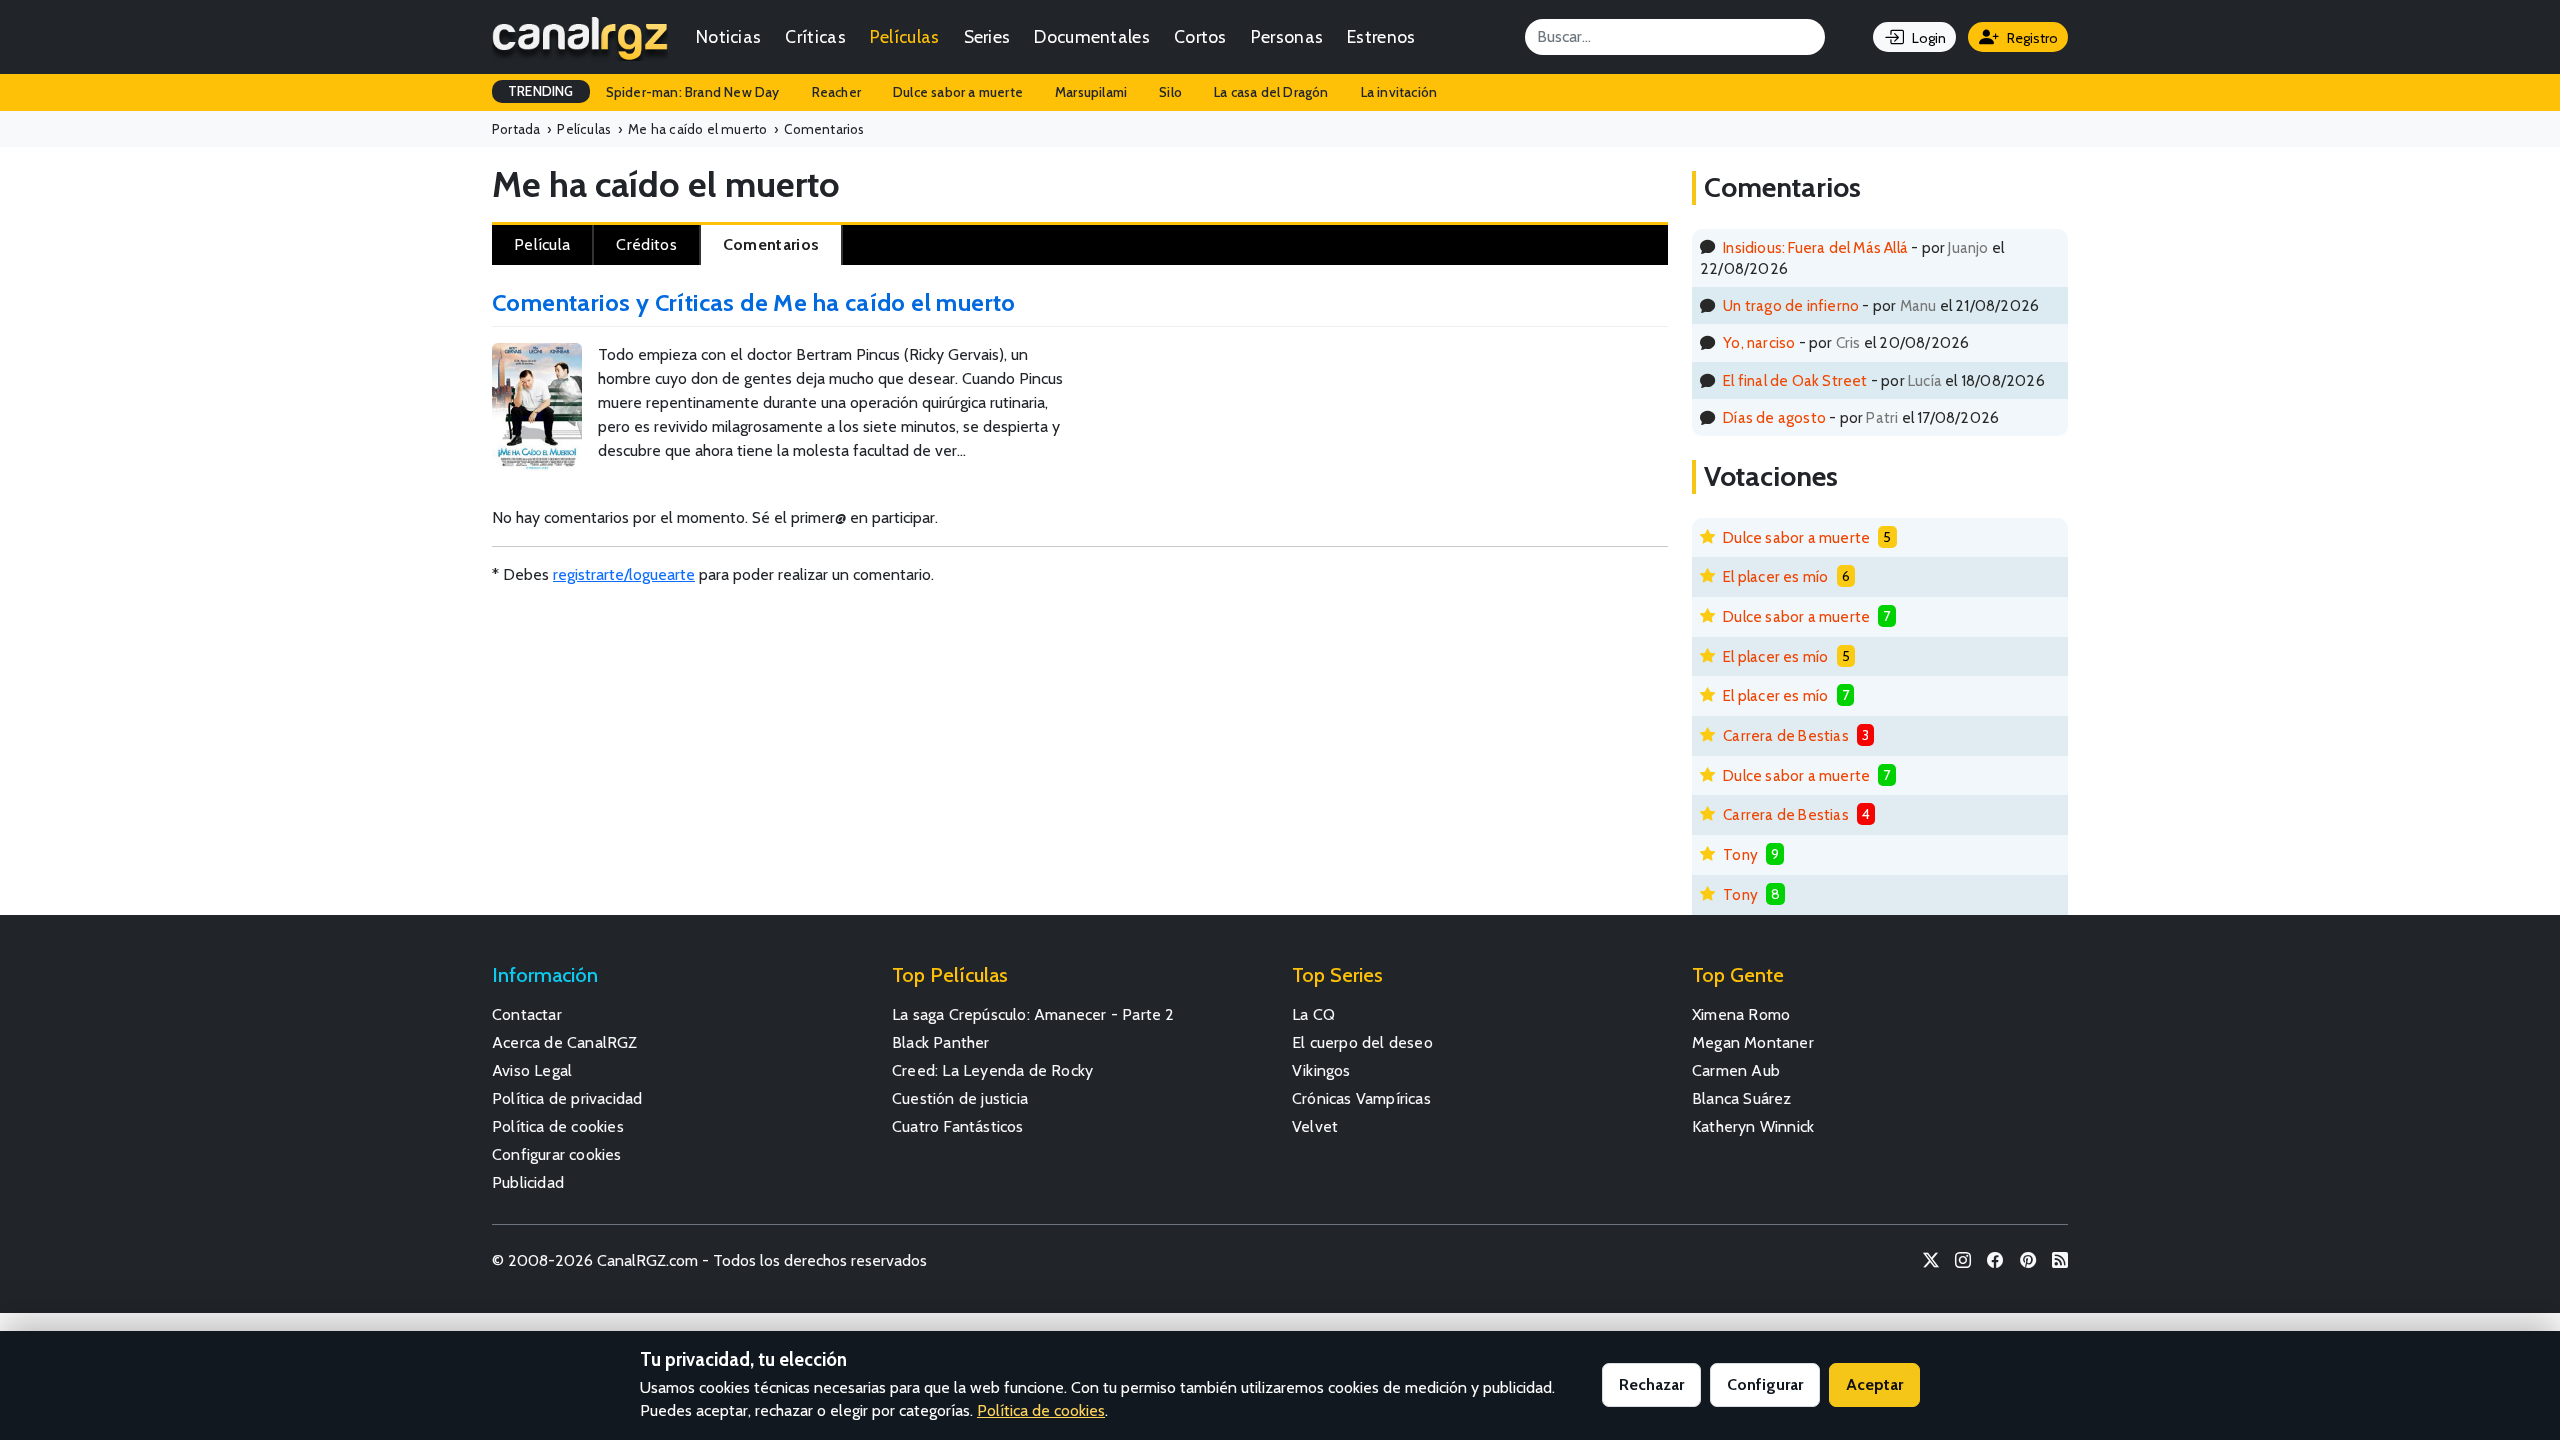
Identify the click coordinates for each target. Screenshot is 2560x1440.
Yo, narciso (1759, 342)
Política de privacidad (567, 1098)
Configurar (1765, 1384)
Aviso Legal (532, 1070)
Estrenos (1381, 36)
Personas (1287, 36)
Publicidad (528, 1182)
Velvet (1315, 1126)
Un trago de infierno (1791, 305)
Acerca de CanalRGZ (565, 1042)
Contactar (527, 1014)
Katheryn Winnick (1753, 1126)
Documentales (1092, 36)
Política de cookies (558, 1126)
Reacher (836, 92)
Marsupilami (1091, 92)
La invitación (1399, 92)
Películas (905, 36)
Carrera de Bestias (1786, 735)
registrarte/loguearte (624, 574)
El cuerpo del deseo (1362, 1042)
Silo (1170, 92)
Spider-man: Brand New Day (693, 92)
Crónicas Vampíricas (1361, 1098)
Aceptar (1874, 1384)
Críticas (815, 36)
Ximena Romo (1741, 1014)
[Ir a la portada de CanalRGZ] (580, 37)
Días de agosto (1774, 417)
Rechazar (1651, 1384)
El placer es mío (1775, 576)
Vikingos (1321, 1070)
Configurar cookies (557, 1154)
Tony (1740, 854)
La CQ (1313, 1014)
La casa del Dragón (1271, 92)
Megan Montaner (1753, 1042)
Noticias (728, 36)
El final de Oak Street (1795, 380)
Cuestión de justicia (960, 1098)
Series (987, 36)
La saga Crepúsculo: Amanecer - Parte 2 (1033, 1014)
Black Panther (941, 1042)
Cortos (1200, 36)
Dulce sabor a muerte (958, 92)
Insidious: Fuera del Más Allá (1815, 247)
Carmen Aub (1736, 1070)
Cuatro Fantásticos (958, 1126)
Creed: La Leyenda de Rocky (992, 1070)
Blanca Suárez (1742, 1098)
